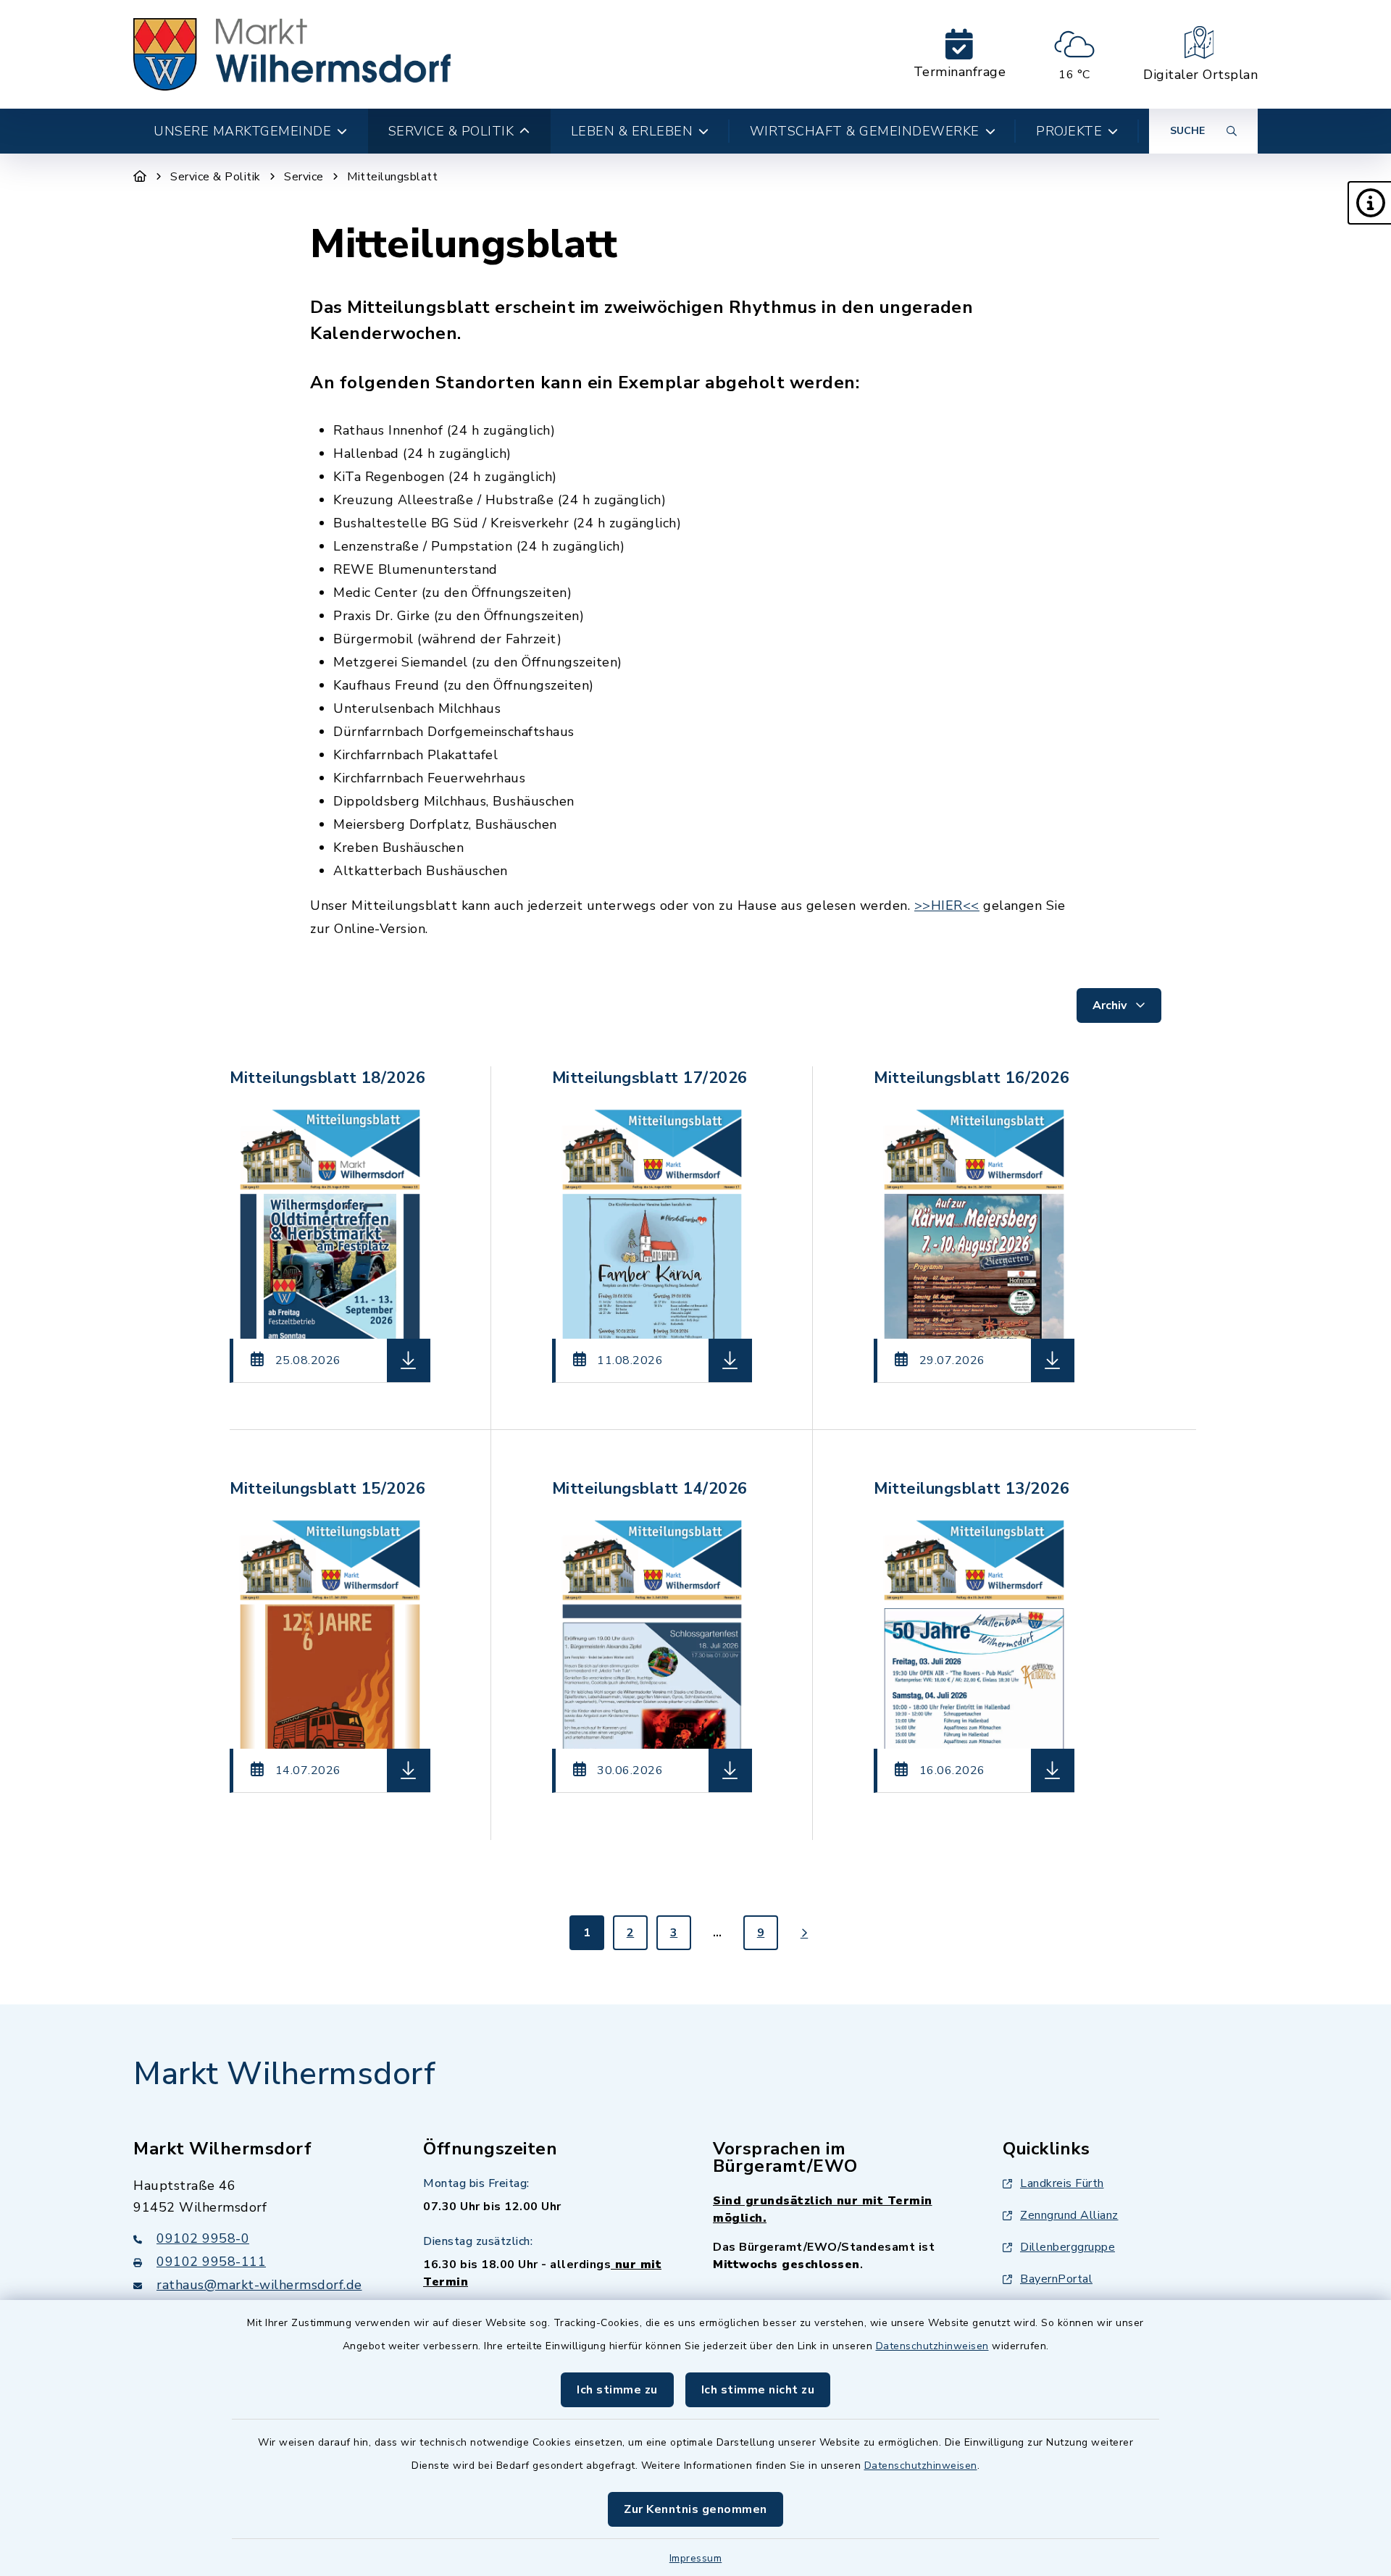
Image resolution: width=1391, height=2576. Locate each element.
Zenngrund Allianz (1069, 2215)
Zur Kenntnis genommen (695, 2509)
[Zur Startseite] (140, 177)
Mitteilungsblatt (392, 177)
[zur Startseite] (292, 54)
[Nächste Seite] (804, 1933)
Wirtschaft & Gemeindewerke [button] (865, 131)
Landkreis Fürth (1062, 2183)
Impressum (696, 2558)
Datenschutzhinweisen (932, 2346)
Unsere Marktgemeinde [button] (242, 131)
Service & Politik (216, 177)
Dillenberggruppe (1068, 2247)
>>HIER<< (947, 906)
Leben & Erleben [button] (632, 131)
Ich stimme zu (617, 2390)
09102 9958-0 (203, 2238)
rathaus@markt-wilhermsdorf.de (259, 2285)
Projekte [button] (1069, 131)
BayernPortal (1056, 2279)
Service (304, 177)
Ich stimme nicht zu (758, 2390)
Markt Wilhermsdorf (284, 2074)
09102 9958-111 (211, 2262)
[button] (1369, 203)
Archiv (1111, 1005)
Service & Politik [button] (451, 131)
